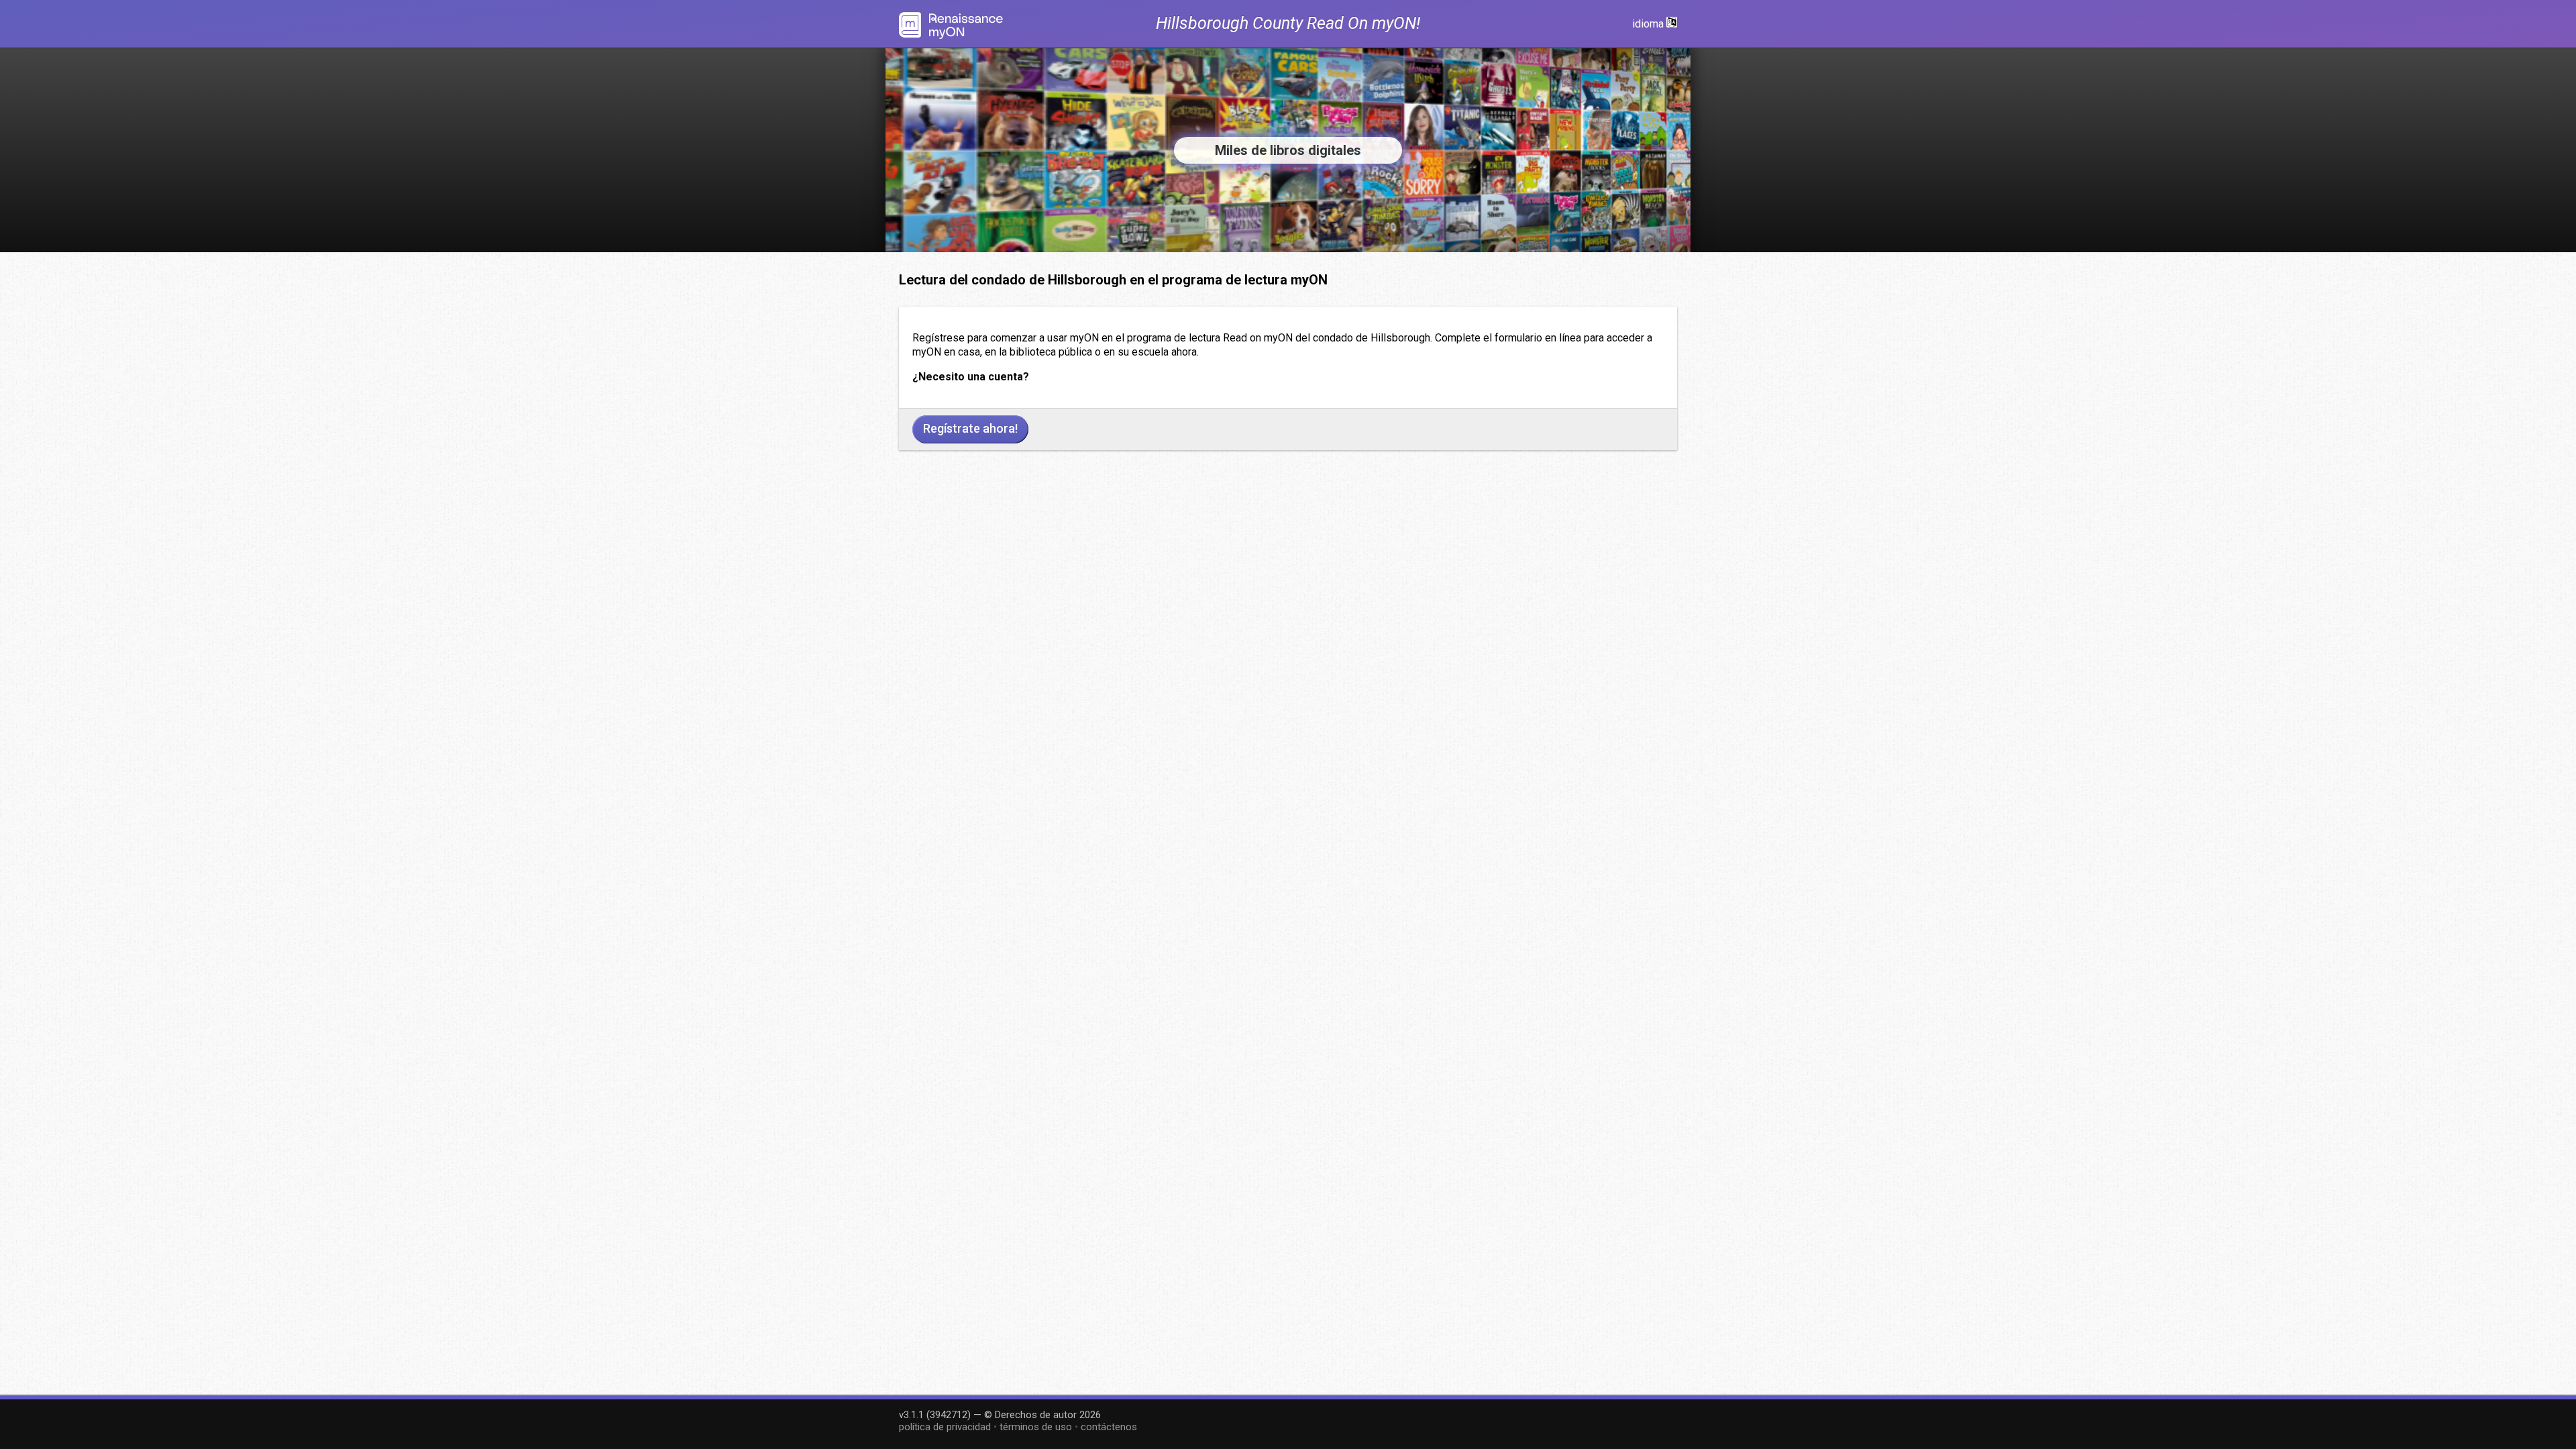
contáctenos (1109, 1427)
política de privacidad (945, 1427)
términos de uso (1036, 1427)
